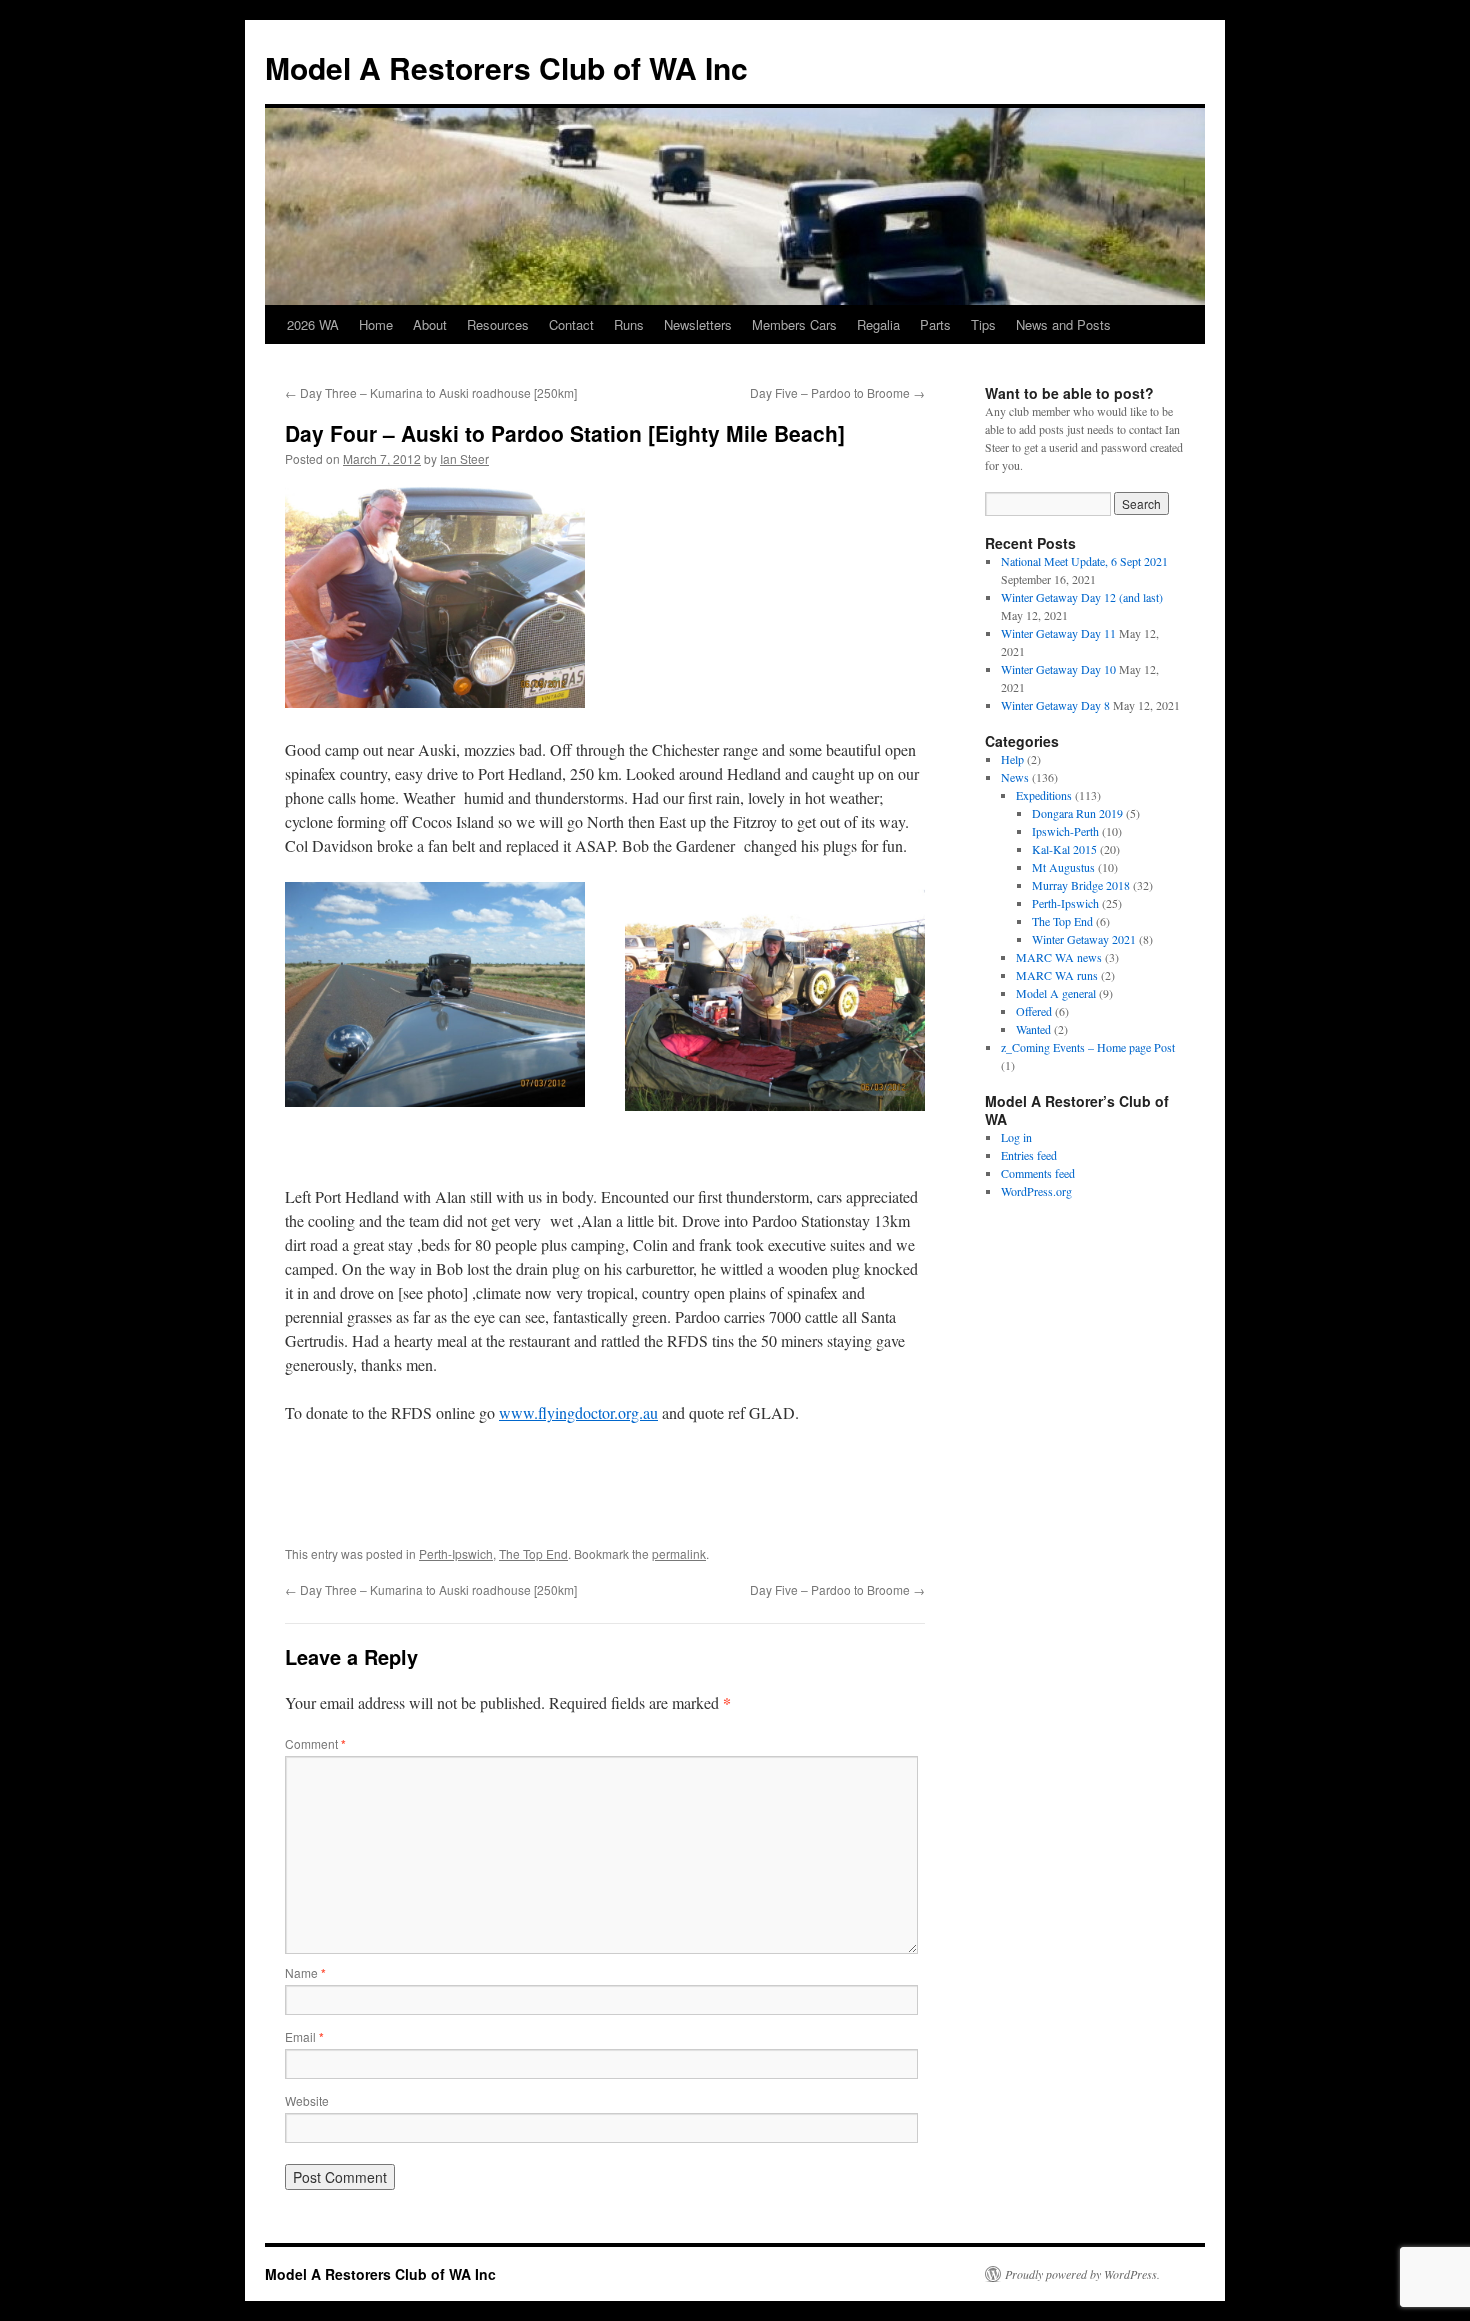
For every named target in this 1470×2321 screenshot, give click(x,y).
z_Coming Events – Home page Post (1088, 1047)
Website (307, 2100)
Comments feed (1038, 1173)
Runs (629, 324)
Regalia (878, 324)
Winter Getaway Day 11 (1058, 633)
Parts (935, 324)
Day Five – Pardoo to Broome (837, 392)
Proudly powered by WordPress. (1082, 2274)
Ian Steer (464, 458)
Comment (315, 1743)
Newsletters (698, 324)
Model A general (1056, 993)
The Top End (533, 1553)
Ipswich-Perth (1065, 831)
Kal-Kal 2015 (1064, 849)
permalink (679, 1553)
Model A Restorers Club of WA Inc (506, 67)
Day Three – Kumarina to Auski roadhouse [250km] (431, 392)
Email (304, 2036)
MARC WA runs (1057, 975)
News (1015, 777)
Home (376, 324)
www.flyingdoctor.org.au (578, 1412)
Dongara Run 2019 (1077, 813)
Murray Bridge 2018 (1081, 885)
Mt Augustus (1063, 867)
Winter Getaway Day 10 (1058, 669)
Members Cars (794, 324)
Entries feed (1029, 1155)
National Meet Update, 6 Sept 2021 (1084, 561)
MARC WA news (1059, 957)
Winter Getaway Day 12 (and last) (1082, 597)
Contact (571, 324)
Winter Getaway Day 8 (1055, 705)
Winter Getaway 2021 (1084, 939)
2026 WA (313, 324)
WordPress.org (1036, 1191)
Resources (498, 324)
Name (305, 1972)
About (430, 324)
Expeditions (1044, 795)
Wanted (1033, 1029)
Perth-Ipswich (456, 1553)
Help (1012, 759)
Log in (1016, 1137)
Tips (983, 324)
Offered (1034, 1011)
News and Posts (1063, 324)
